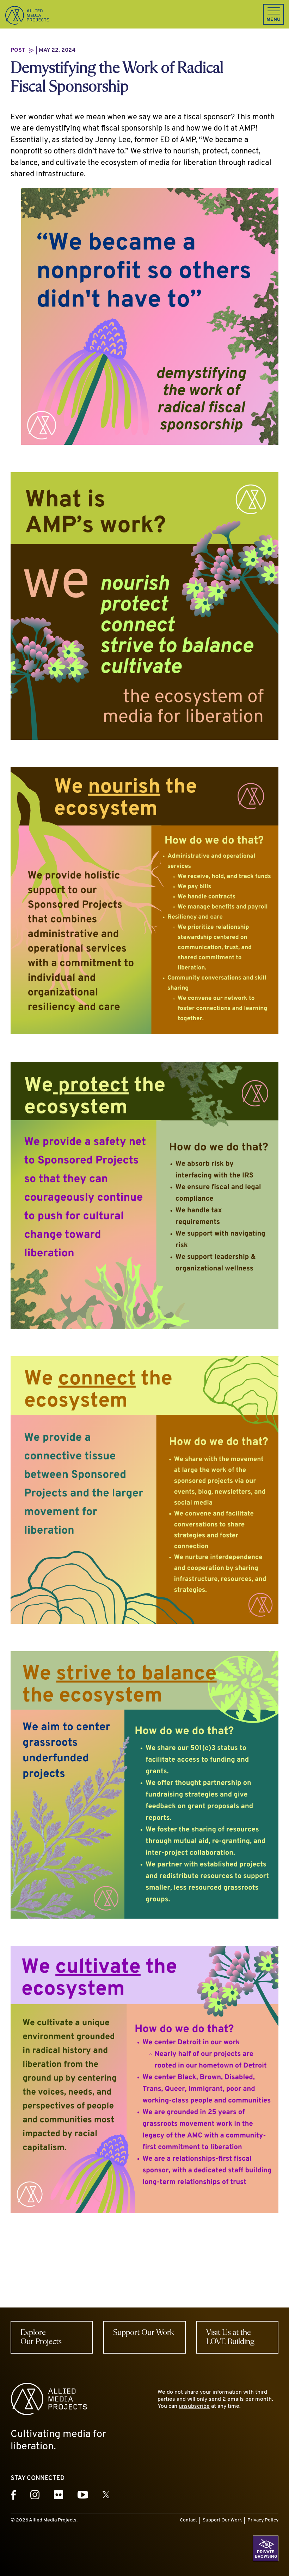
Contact (188, 2520)
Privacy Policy (263, 2520)
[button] (273, 14)
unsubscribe (194, 2406)
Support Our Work (222, 2520)
